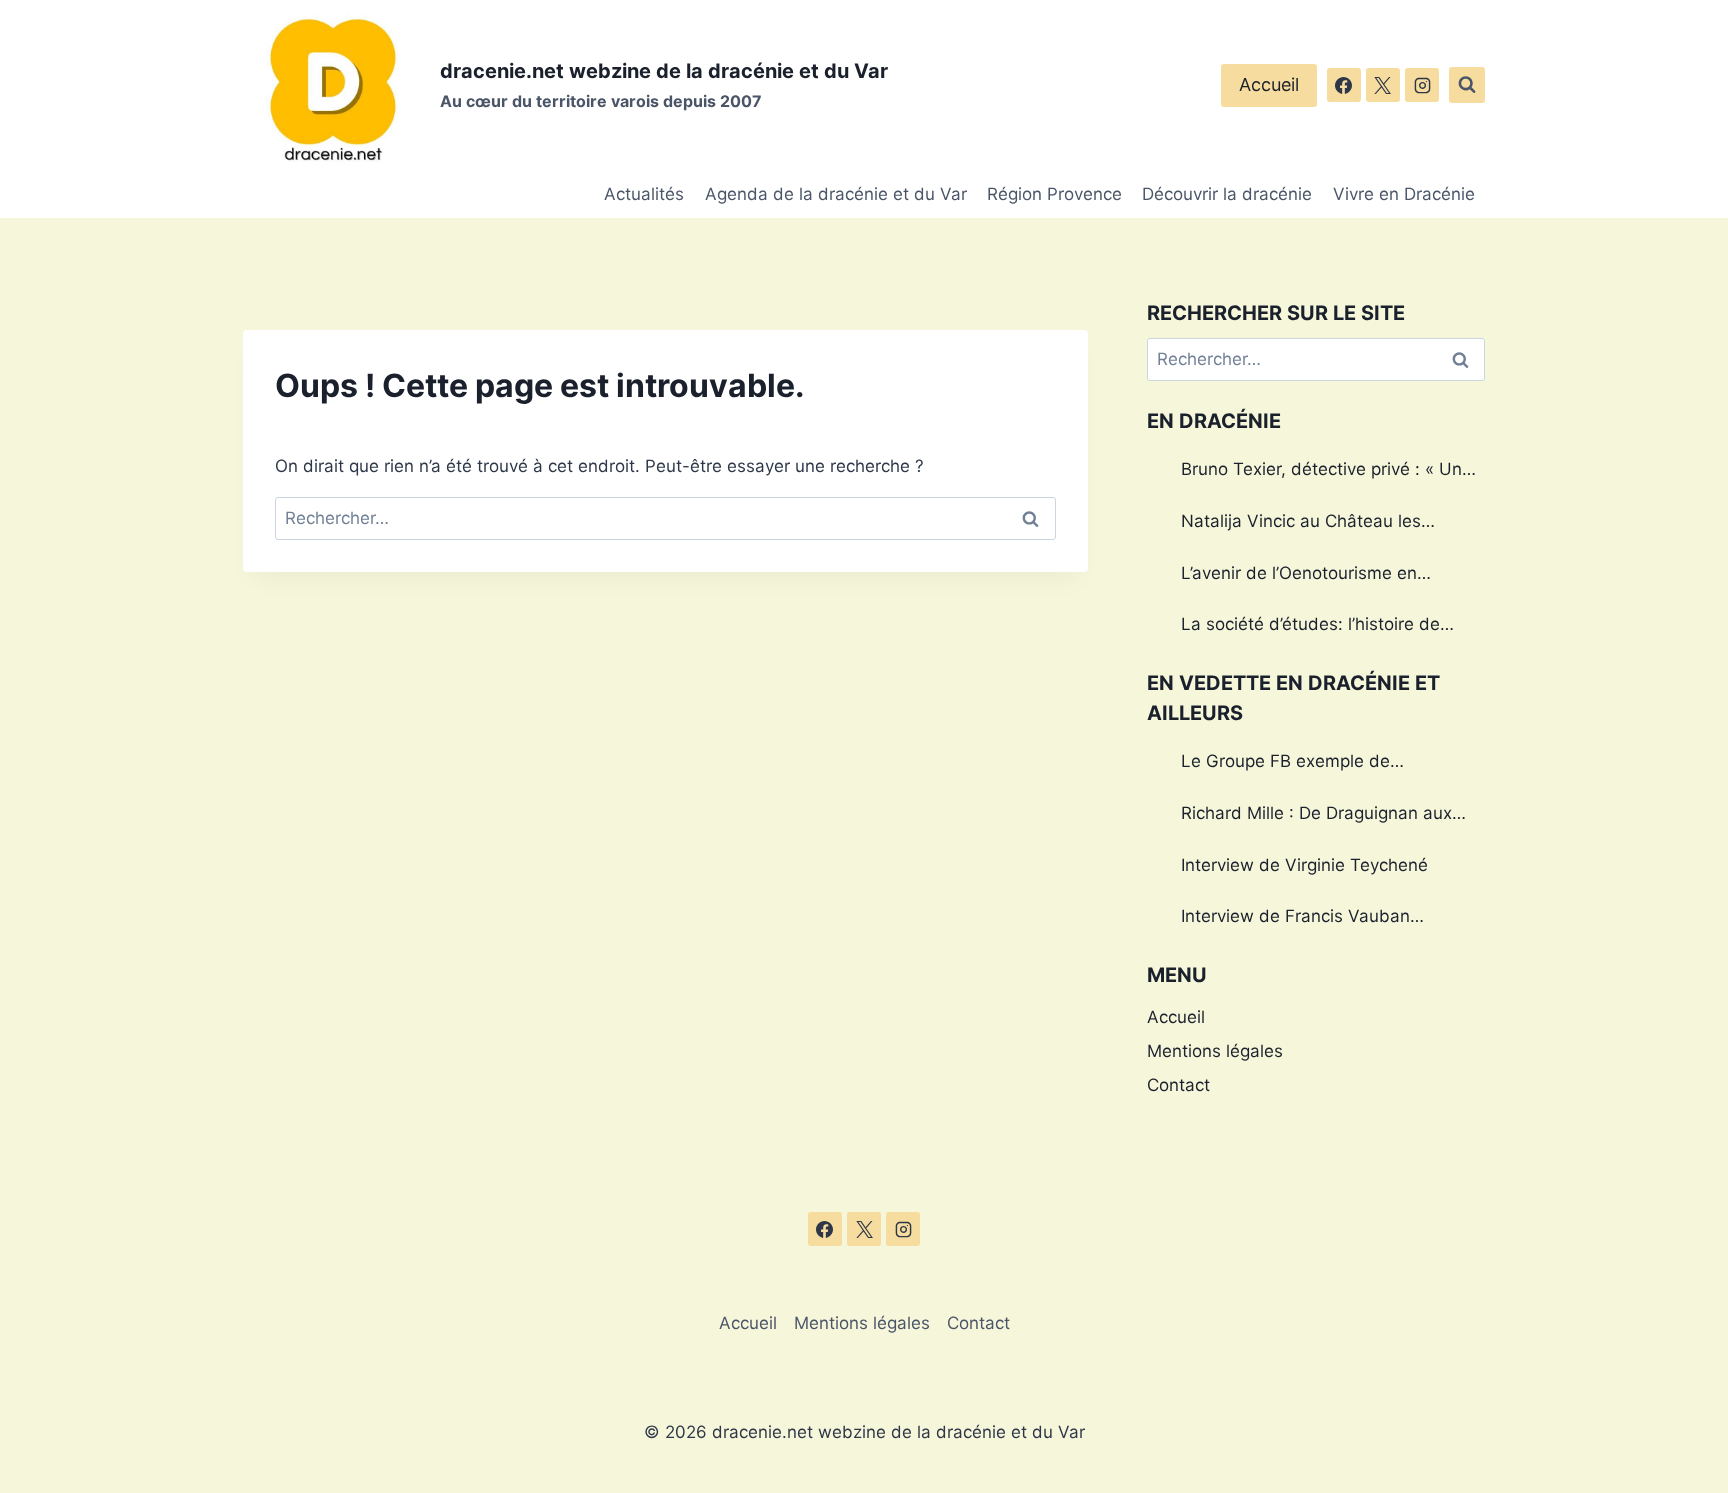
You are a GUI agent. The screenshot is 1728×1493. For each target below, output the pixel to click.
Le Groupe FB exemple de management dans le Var (1285, 764)
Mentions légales (1215, 1051)
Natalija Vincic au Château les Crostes (1301, 524)
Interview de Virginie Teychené (1304, 865)
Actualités (644, 194)
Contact (1178, 1085)
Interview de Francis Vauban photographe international (1295, 919)
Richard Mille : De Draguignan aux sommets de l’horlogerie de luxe (1316, 816)
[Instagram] (1422, 85)
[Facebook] (1344, 85)
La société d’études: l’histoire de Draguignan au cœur (1310, 627)
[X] (1383, 85)
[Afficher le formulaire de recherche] (1467, 85)
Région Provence (1054, 194)
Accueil (1269, 84)
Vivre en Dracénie (1404, 194)
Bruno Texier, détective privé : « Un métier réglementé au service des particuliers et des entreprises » (1321, 472)
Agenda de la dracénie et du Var (836, 194)
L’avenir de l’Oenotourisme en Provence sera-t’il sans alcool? (1303, 576)
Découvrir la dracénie (1227, 194)
